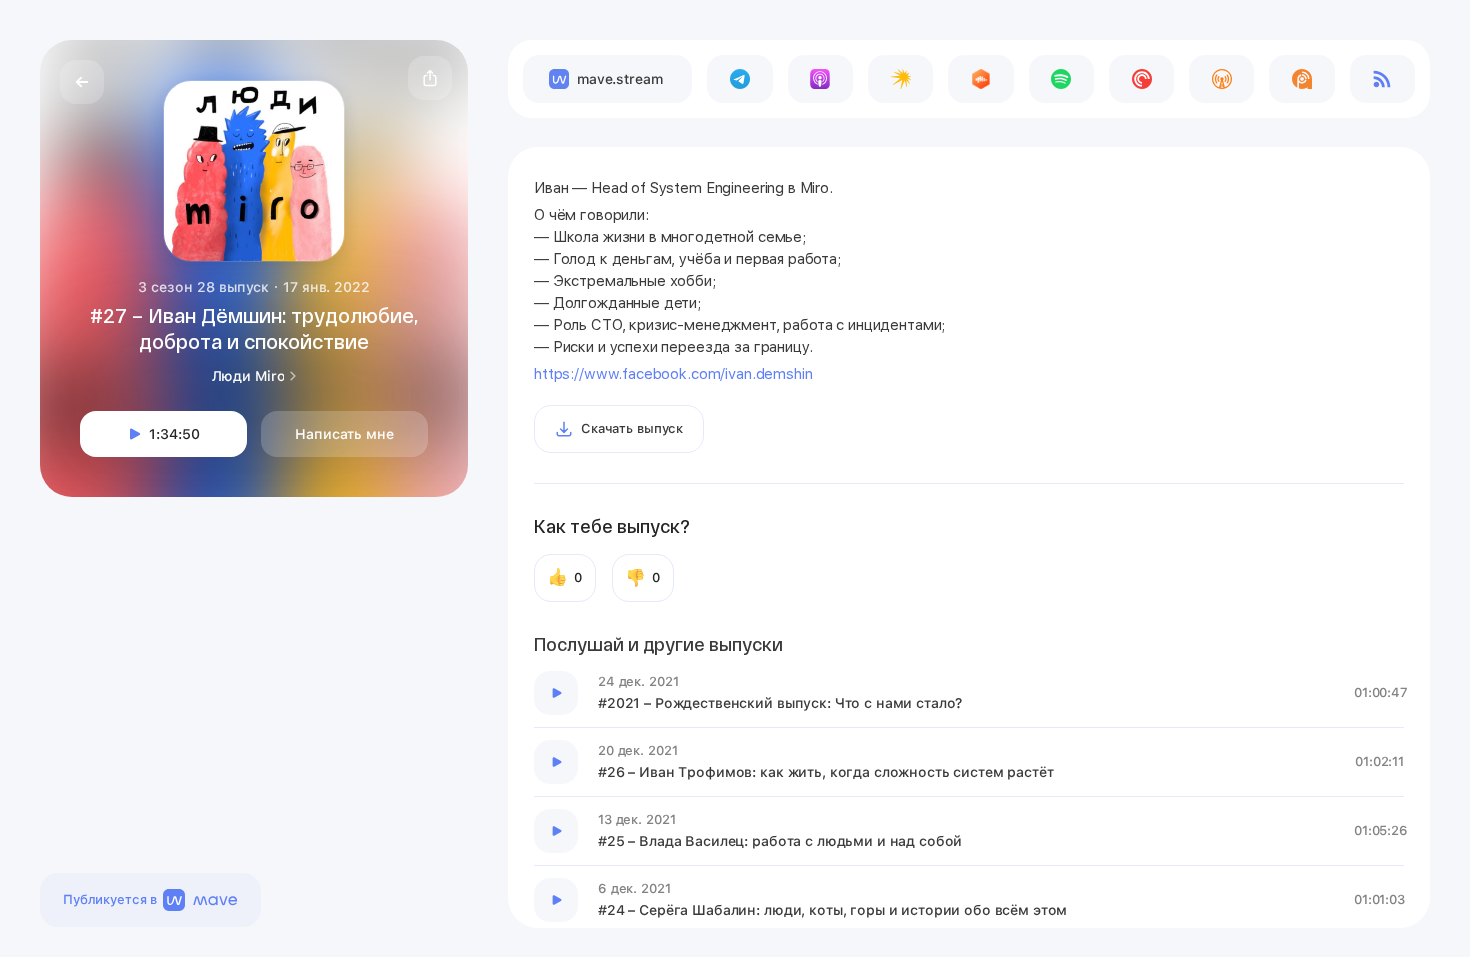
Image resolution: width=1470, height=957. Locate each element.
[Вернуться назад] (82, 82)
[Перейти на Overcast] (1221, 79)
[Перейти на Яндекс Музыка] (900, 79)
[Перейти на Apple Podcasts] (820, 79)
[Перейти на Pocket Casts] (1141, 79)
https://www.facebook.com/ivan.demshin (673, 374)
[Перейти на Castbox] (980, 79)
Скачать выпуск (632, 428)
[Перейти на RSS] (1382, 79)
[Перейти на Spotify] (1061, 79)
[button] (430, 78)
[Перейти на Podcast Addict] (1301, 79)
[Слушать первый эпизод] (556, 693)
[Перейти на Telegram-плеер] (739, 79)
